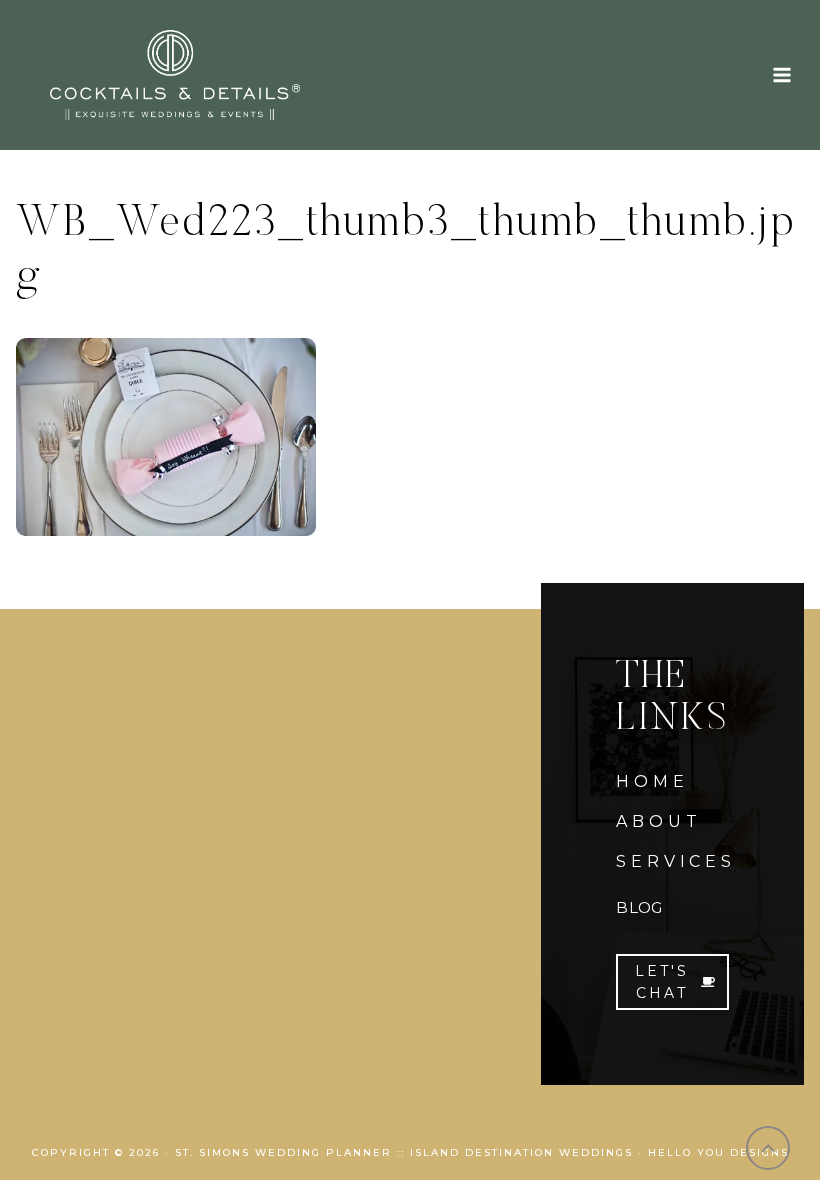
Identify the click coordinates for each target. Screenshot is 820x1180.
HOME (652, 781)
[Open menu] (781, 74)
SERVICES (675, 861)
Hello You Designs (718, 1152)
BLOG (639, 907)
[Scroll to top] (768, 1148)
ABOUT (658, 821)
